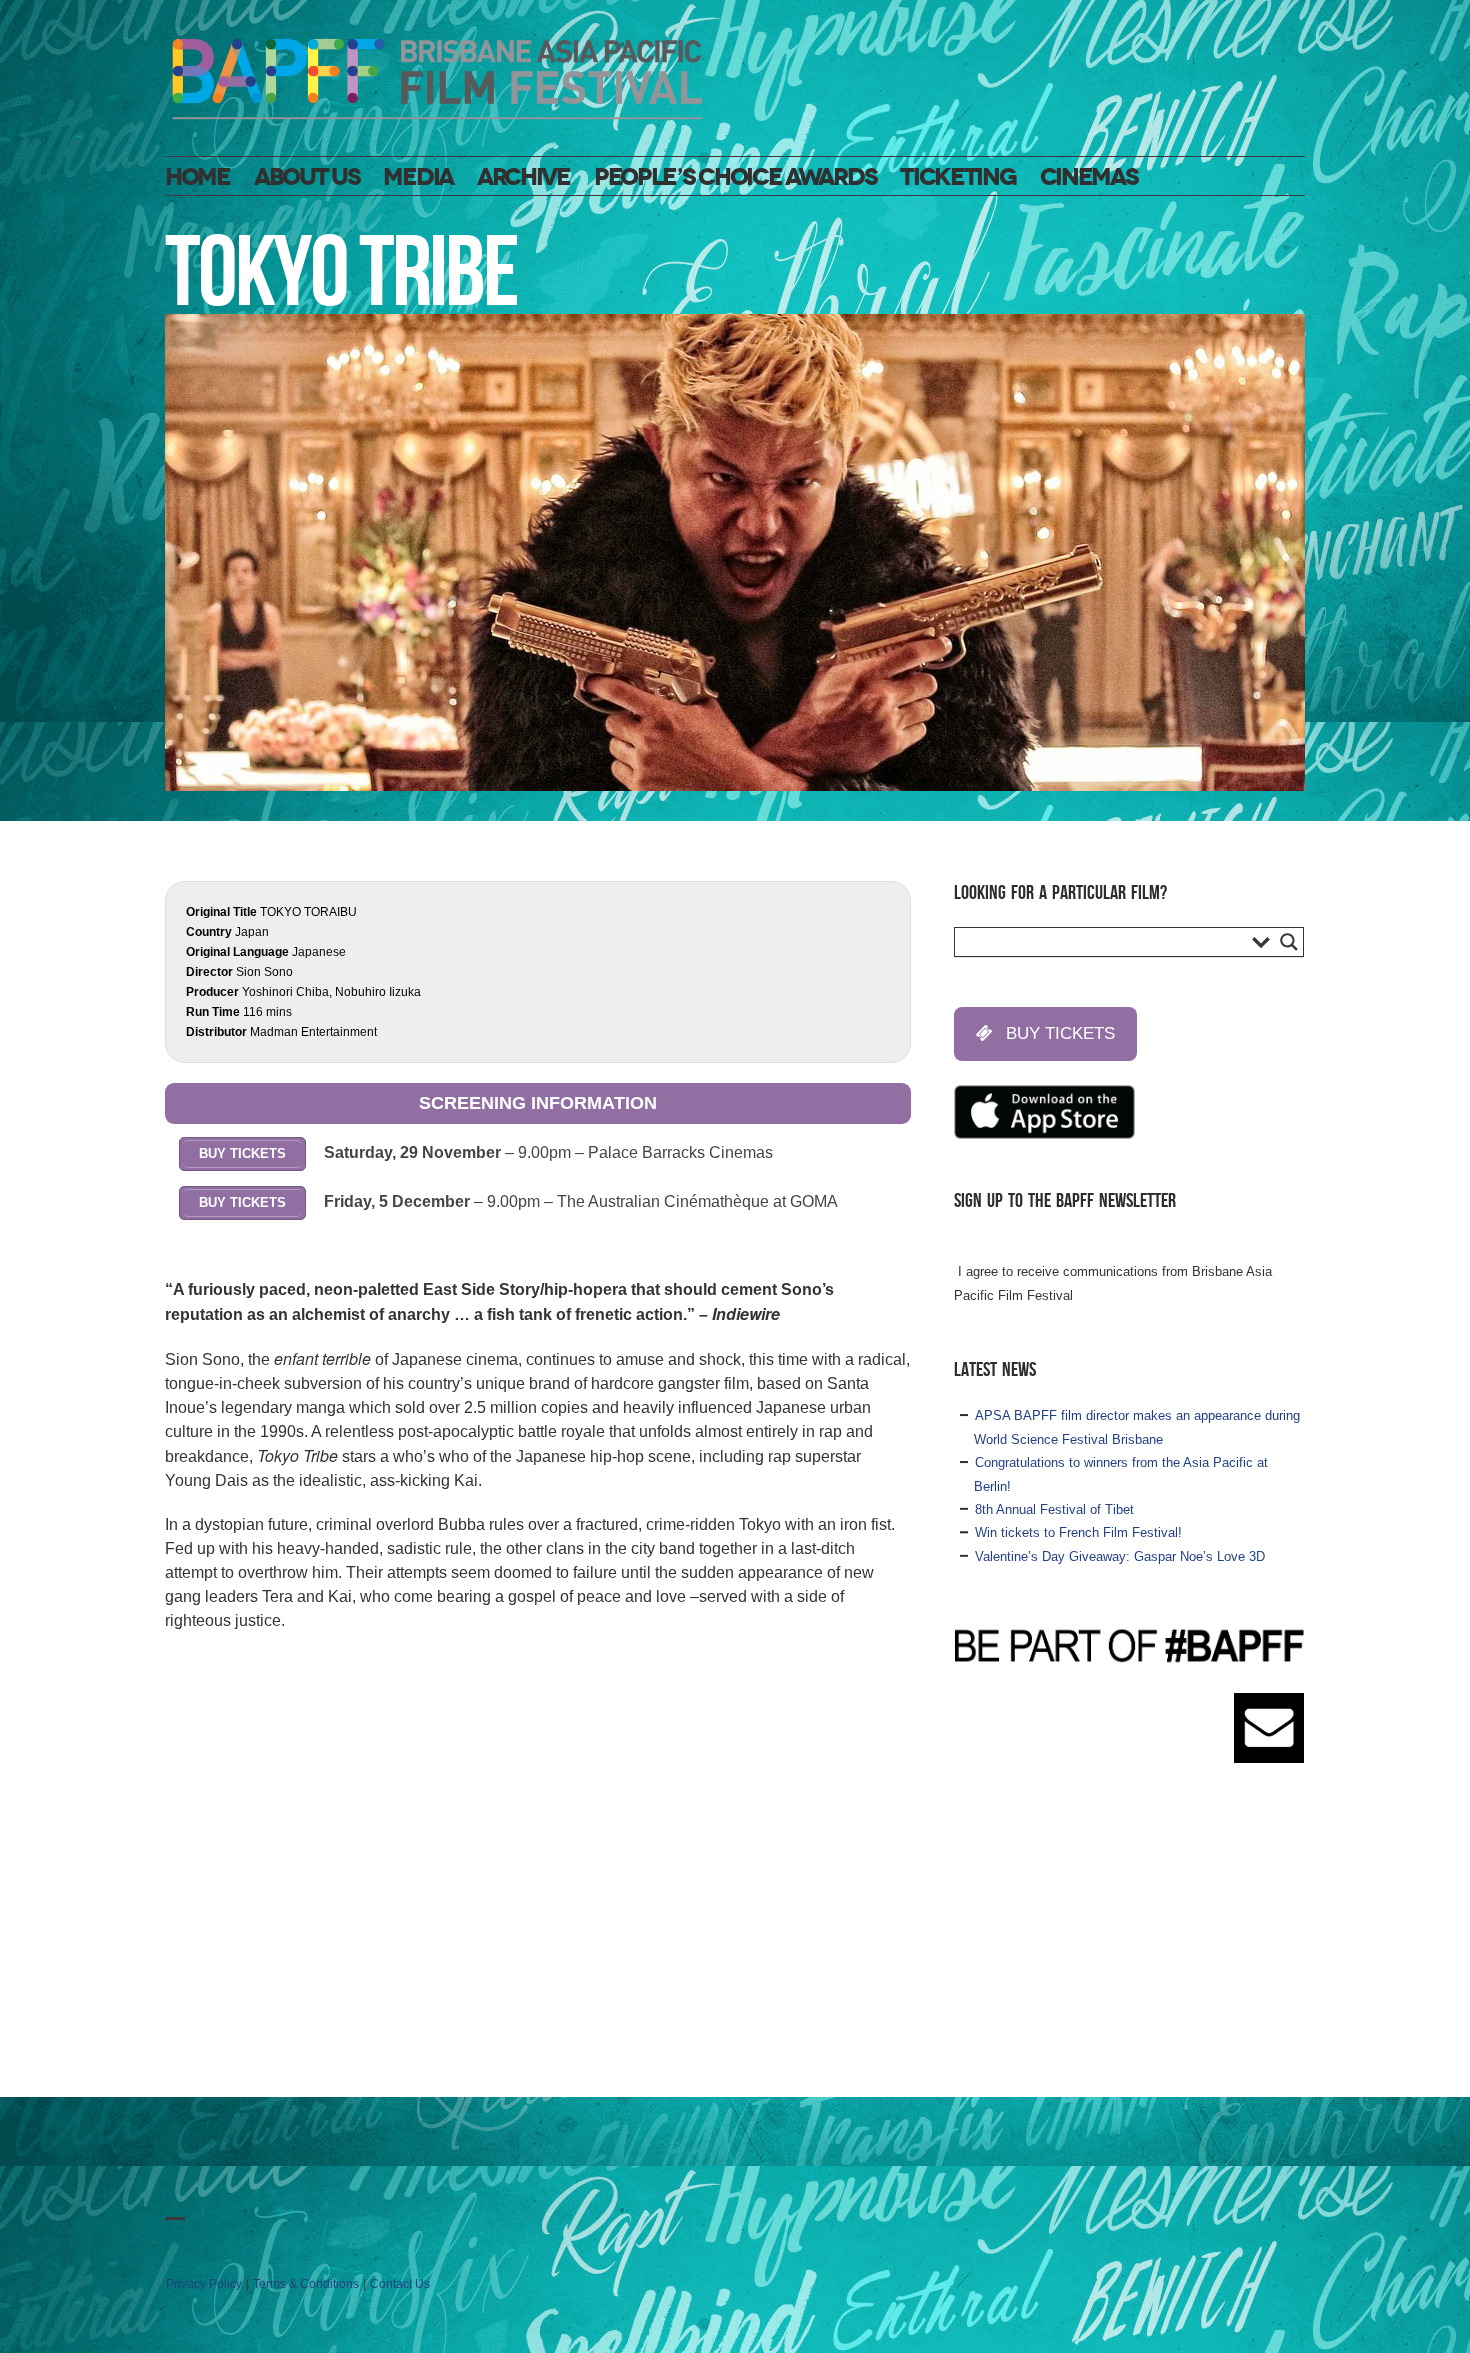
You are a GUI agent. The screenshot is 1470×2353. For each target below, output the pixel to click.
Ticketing (957, 177)
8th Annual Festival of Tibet (1054, 1509)
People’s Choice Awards (735, 177)
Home (197, 177)
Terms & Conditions (306, 2284)
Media (418, 177)
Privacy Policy (204, 2284)
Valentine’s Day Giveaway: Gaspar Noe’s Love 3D (1120, 1556)
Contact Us (400, 2284)
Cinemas (1089, 177)
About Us (307, 177)
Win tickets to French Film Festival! (1078, 1532)
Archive (523, 177)
